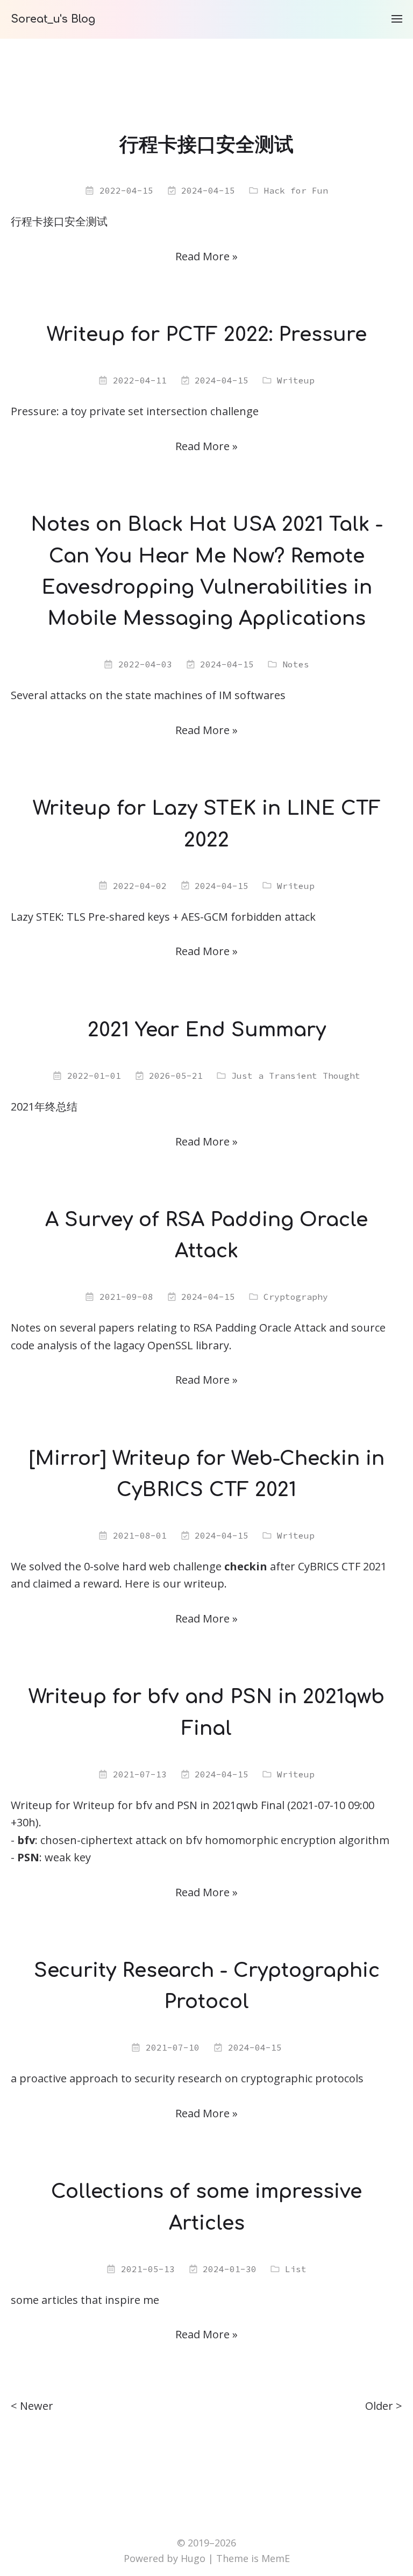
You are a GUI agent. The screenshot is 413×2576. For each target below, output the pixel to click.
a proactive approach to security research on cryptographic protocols (187, 2078)
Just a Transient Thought (296, 1076)
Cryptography (296, 1297)
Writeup (296, 380)
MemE (276, 2558)
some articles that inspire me (85, 2300)
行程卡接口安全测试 (206, 145)
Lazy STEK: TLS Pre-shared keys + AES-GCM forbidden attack (163, 917)
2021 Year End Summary (207, 1030)
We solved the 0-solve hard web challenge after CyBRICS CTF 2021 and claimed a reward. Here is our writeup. (199, 1575)
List (296, 2269)
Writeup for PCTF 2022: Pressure (207, 335)
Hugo (193, 2558)
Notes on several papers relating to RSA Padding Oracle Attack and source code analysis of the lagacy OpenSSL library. (198, 1336)
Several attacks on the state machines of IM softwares (148, 695)
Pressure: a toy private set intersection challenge (135, 411)
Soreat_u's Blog (53, 19)
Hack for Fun (296, 190)
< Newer (32, 2406)
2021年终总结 (44, 1106)
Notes (296, 664)
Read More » (206, 256)
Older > (384, 2406)
